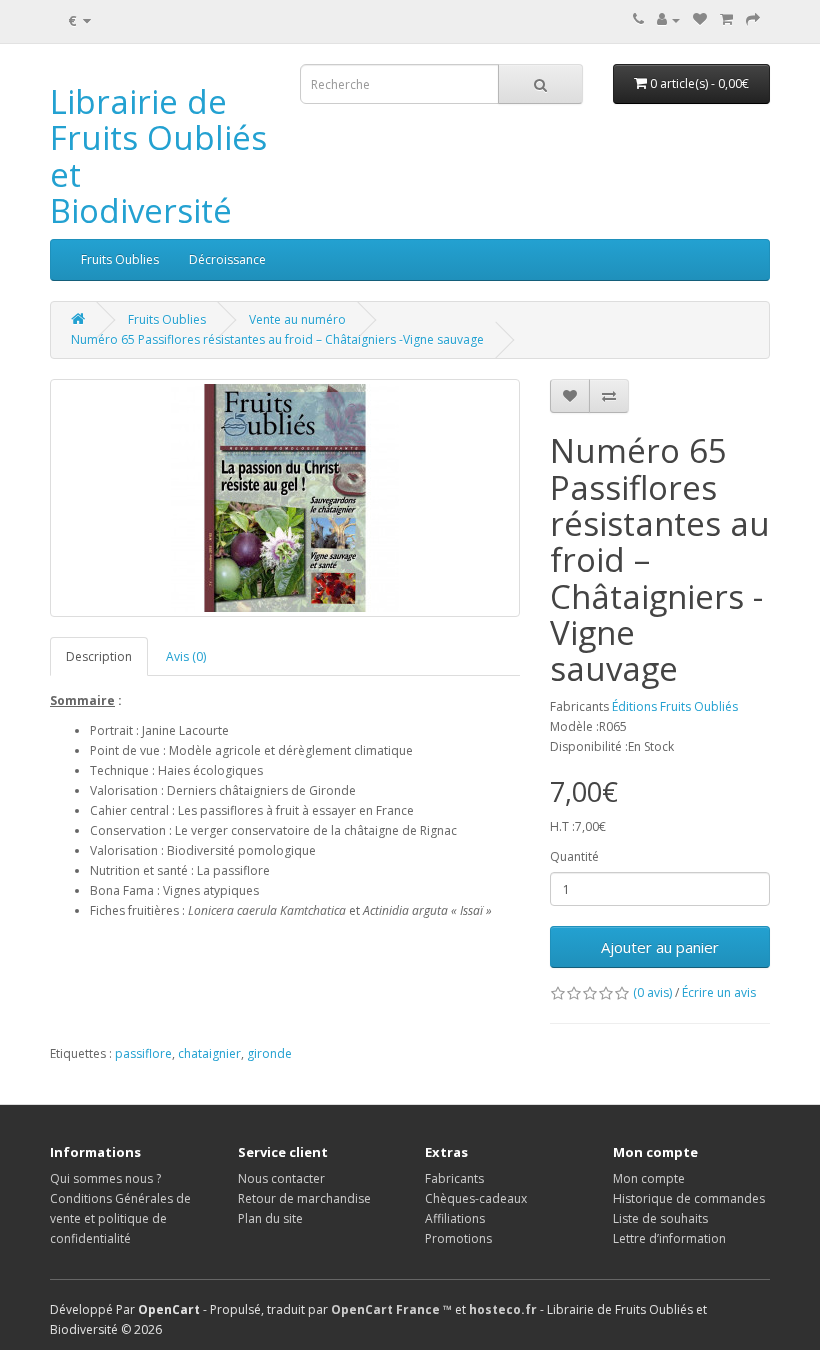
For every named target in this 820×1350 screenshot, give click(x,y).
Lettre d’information (669, 1238)
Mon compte (649, 1178)
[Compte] (668, 19)
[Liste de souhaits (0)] (700, 19)
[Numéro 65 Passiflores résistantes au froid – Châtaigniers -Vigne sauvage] (285, 498)
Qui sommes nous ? (105, 1178)
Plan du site (270, 1218)
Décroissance (227, 259)
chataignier (209, 1053)
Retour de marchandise (304, 1198)
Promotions (458, 1238)
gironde (269, 1053)
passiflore (143, 1053)
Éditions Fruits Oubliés (675, 706)
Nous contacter (281, 1178)
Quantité (574, 856)
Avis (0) (186, 656)
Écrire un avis (719, 992)
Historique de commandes (689, 1198)
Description (99, 656)
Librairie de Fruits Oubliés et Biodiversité (158, 156)
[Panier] (726, 19)
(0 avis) (652, 992)
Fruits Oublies (120, 259)
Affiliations (455, 1218)
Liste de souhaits (660, 1218)
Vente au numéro (297, 319)
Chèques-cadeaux (476, 1198)
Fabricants (454, 1178)
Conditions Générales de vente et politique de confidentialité (120, 1218)
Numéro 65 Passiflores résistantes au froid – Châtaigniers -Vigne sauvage (277, 339)
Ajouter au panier (660, 947)
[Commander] (753, 19)
